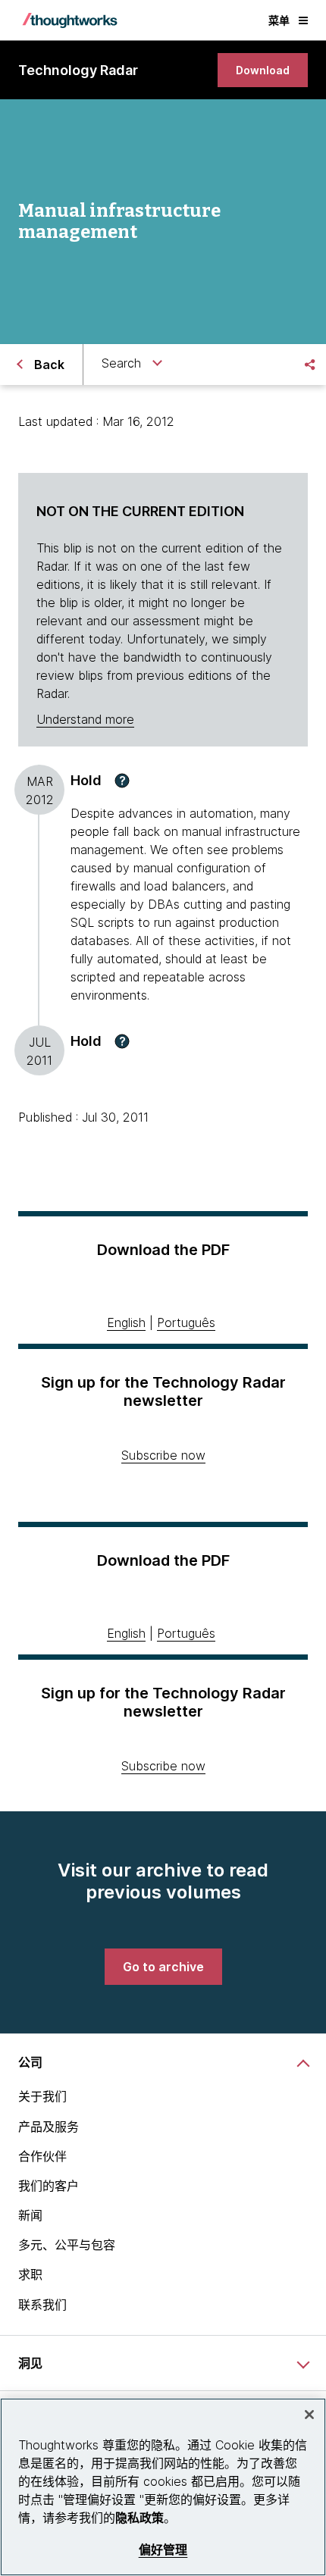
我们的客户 (49, 2186)
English (126, 1322)
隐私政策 (139, 2518)
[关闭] (309, 2415)
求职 (30, 2274)
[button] (122, 781)
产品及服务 (49, 2127)
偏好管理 (163, 2550)
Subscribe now (163, 1455)
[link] (263, 70)
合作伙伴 (42, 2156)
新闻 (30, 2215)
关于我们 (42, 2096)
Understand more (85, 719)
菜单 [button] (279, 20)
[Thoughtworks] (70, 20)
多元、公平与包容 (67, 2245)
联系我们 (42, 2305)
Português (186, 1322)
